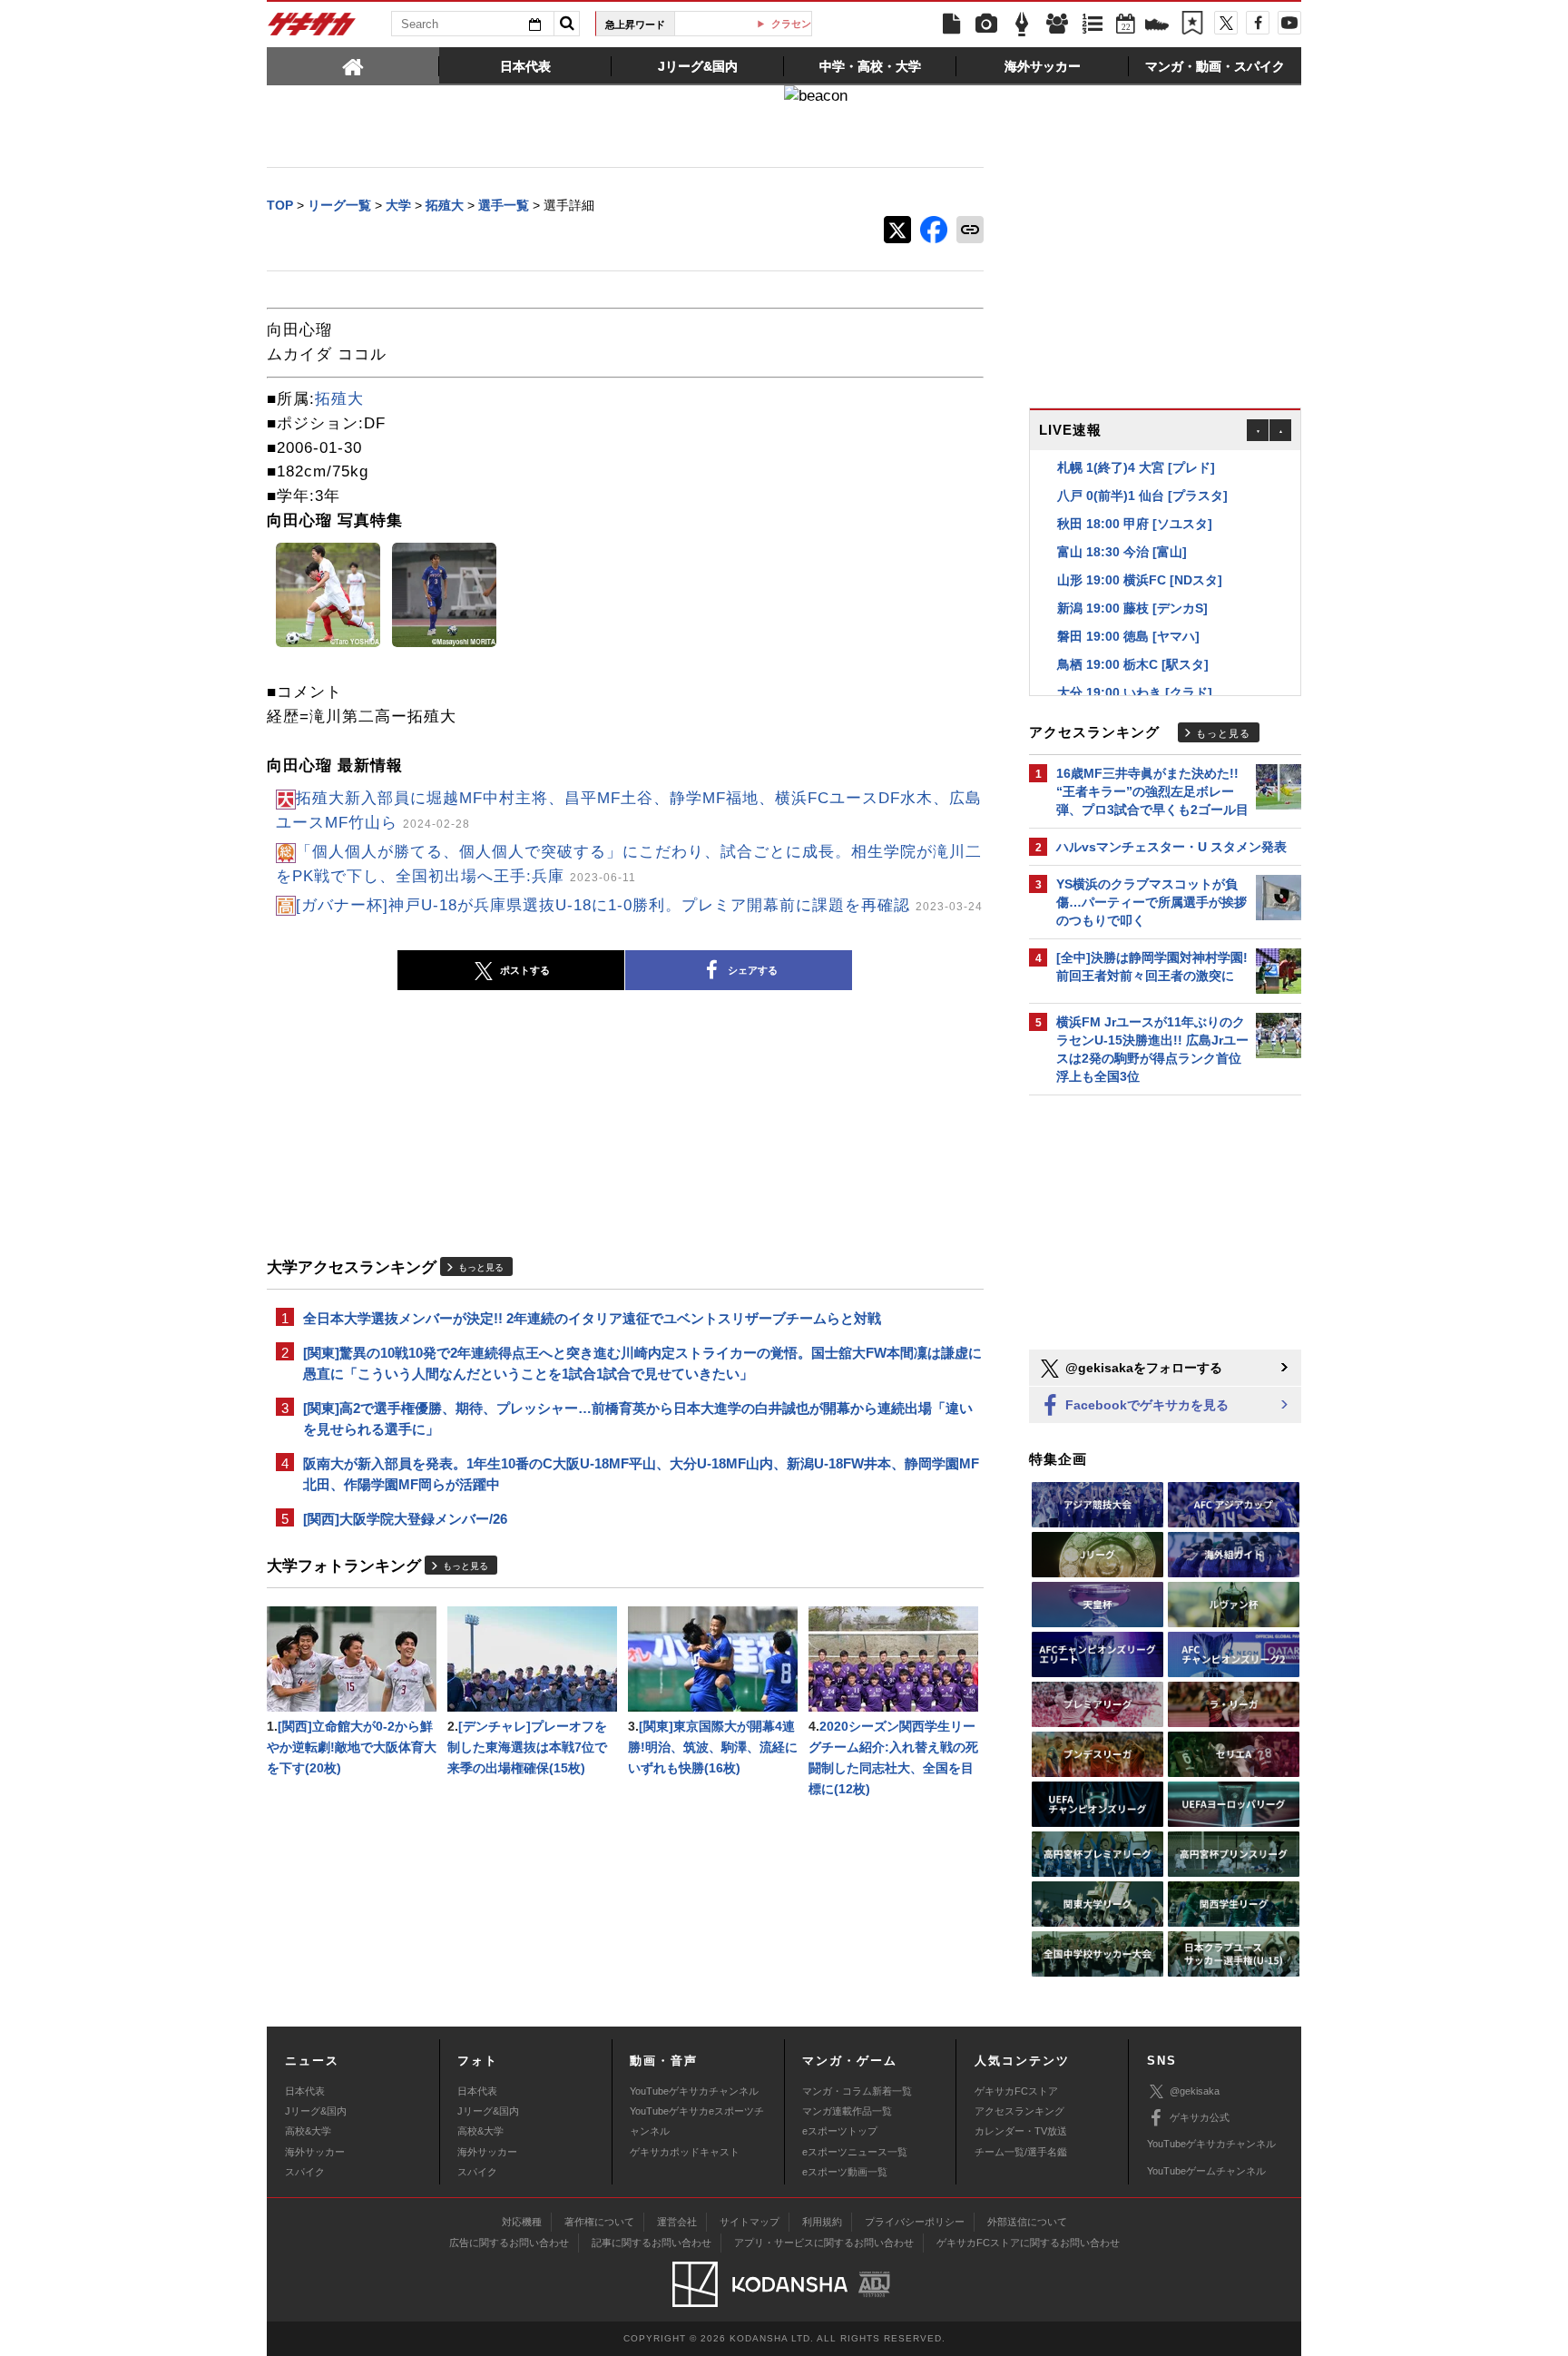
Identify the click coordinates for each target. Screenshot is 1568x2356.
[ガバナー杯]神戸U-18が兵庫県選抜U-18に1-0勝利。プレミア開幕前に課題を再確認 (639, 905)
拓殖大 (339, 399)
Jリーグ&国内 (316, 2111)
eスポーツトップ (840, 2131)
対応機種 (522, 2222)
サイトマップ (750, 2222)
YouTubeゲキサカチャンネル (694, 2091)
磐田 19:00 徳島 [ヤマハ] (1128, 636)
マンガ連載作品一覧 (847, 2111)
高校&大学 (308, 2131)
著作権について (599, 2222)
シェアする (753, 970)
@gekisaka (1195, 2091)
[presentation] (353, 65)
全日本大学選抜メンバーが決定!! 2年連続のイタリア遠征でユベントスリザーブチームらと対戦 (592, 1318)
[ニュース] (951, 25)
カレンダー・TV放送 (1021, 2131)
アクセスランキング (1019, 2111)
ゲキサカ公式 (1200, 2117)
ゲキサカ (312, 29)
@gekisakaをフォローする (1142, 1368)
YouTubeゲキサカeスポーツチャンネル (697, 2121)
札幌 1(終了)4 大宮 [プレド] (1136, 467)
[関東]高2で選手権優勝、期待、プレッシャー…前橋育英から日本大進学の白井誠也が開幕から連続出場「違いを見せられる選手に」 (638, 1419)
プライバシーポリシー (915, 2222)
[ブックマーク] (1192, 25)
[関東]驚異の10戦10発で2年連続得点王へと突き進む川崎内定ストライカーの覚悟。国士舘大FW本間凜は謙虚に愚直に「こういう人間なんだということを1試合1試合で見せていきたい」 (642, 1363)
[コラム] (1022, 25)
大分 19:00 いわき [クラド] (1135, 692)
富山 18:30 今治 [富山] (1122, 552)
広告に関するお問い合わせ (509, 2243)
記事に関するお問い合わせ (652, 2243)
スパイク (305, 2172)
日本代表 (305, 2091)
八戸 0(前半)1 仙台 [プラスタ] (1142, 496)
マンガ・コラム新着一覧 (857, 2091)
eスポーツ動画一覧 (845, 2172)
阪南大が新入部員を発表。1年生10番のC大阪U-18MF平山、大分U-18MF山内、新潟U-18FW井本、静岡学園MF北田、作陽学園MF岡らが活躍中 (641, 1474)
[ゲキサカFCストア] (1157, 26)
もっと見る (481, 1267)
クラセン (750, 24)
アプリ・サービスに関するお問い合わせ (824, 2243)
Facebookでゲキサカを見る (1145, 1405)
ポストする (525, 970)
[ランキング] (1093, 25)
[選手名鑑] (1057, 25)
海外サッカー (315, 2152)
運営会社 (677, 2222)
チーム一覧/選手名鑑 (1021, 2152)
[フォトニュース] (986, 25)
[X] (1226, 23)
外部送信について (1027, 2222)
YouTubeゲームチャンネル (1206, 2171)
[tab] (353, 65)
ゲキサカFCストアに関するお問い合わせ (1028, 2243)
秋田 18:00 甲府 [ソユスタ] (1135, 524)
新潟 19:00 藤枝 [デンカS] (1132, 608)
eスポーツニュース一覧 (855, 2152)
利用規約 (822, 2222)
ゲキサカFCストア (1016, 2091)
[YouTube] (1289, 23)
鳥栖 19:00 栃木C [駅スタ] (1133, 664)
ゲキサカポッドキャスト (685, 2152)
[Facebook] (1258, 23)
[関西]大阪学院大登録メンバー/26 (405, 1519)
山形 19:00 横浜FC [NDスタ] (1140, 580)
